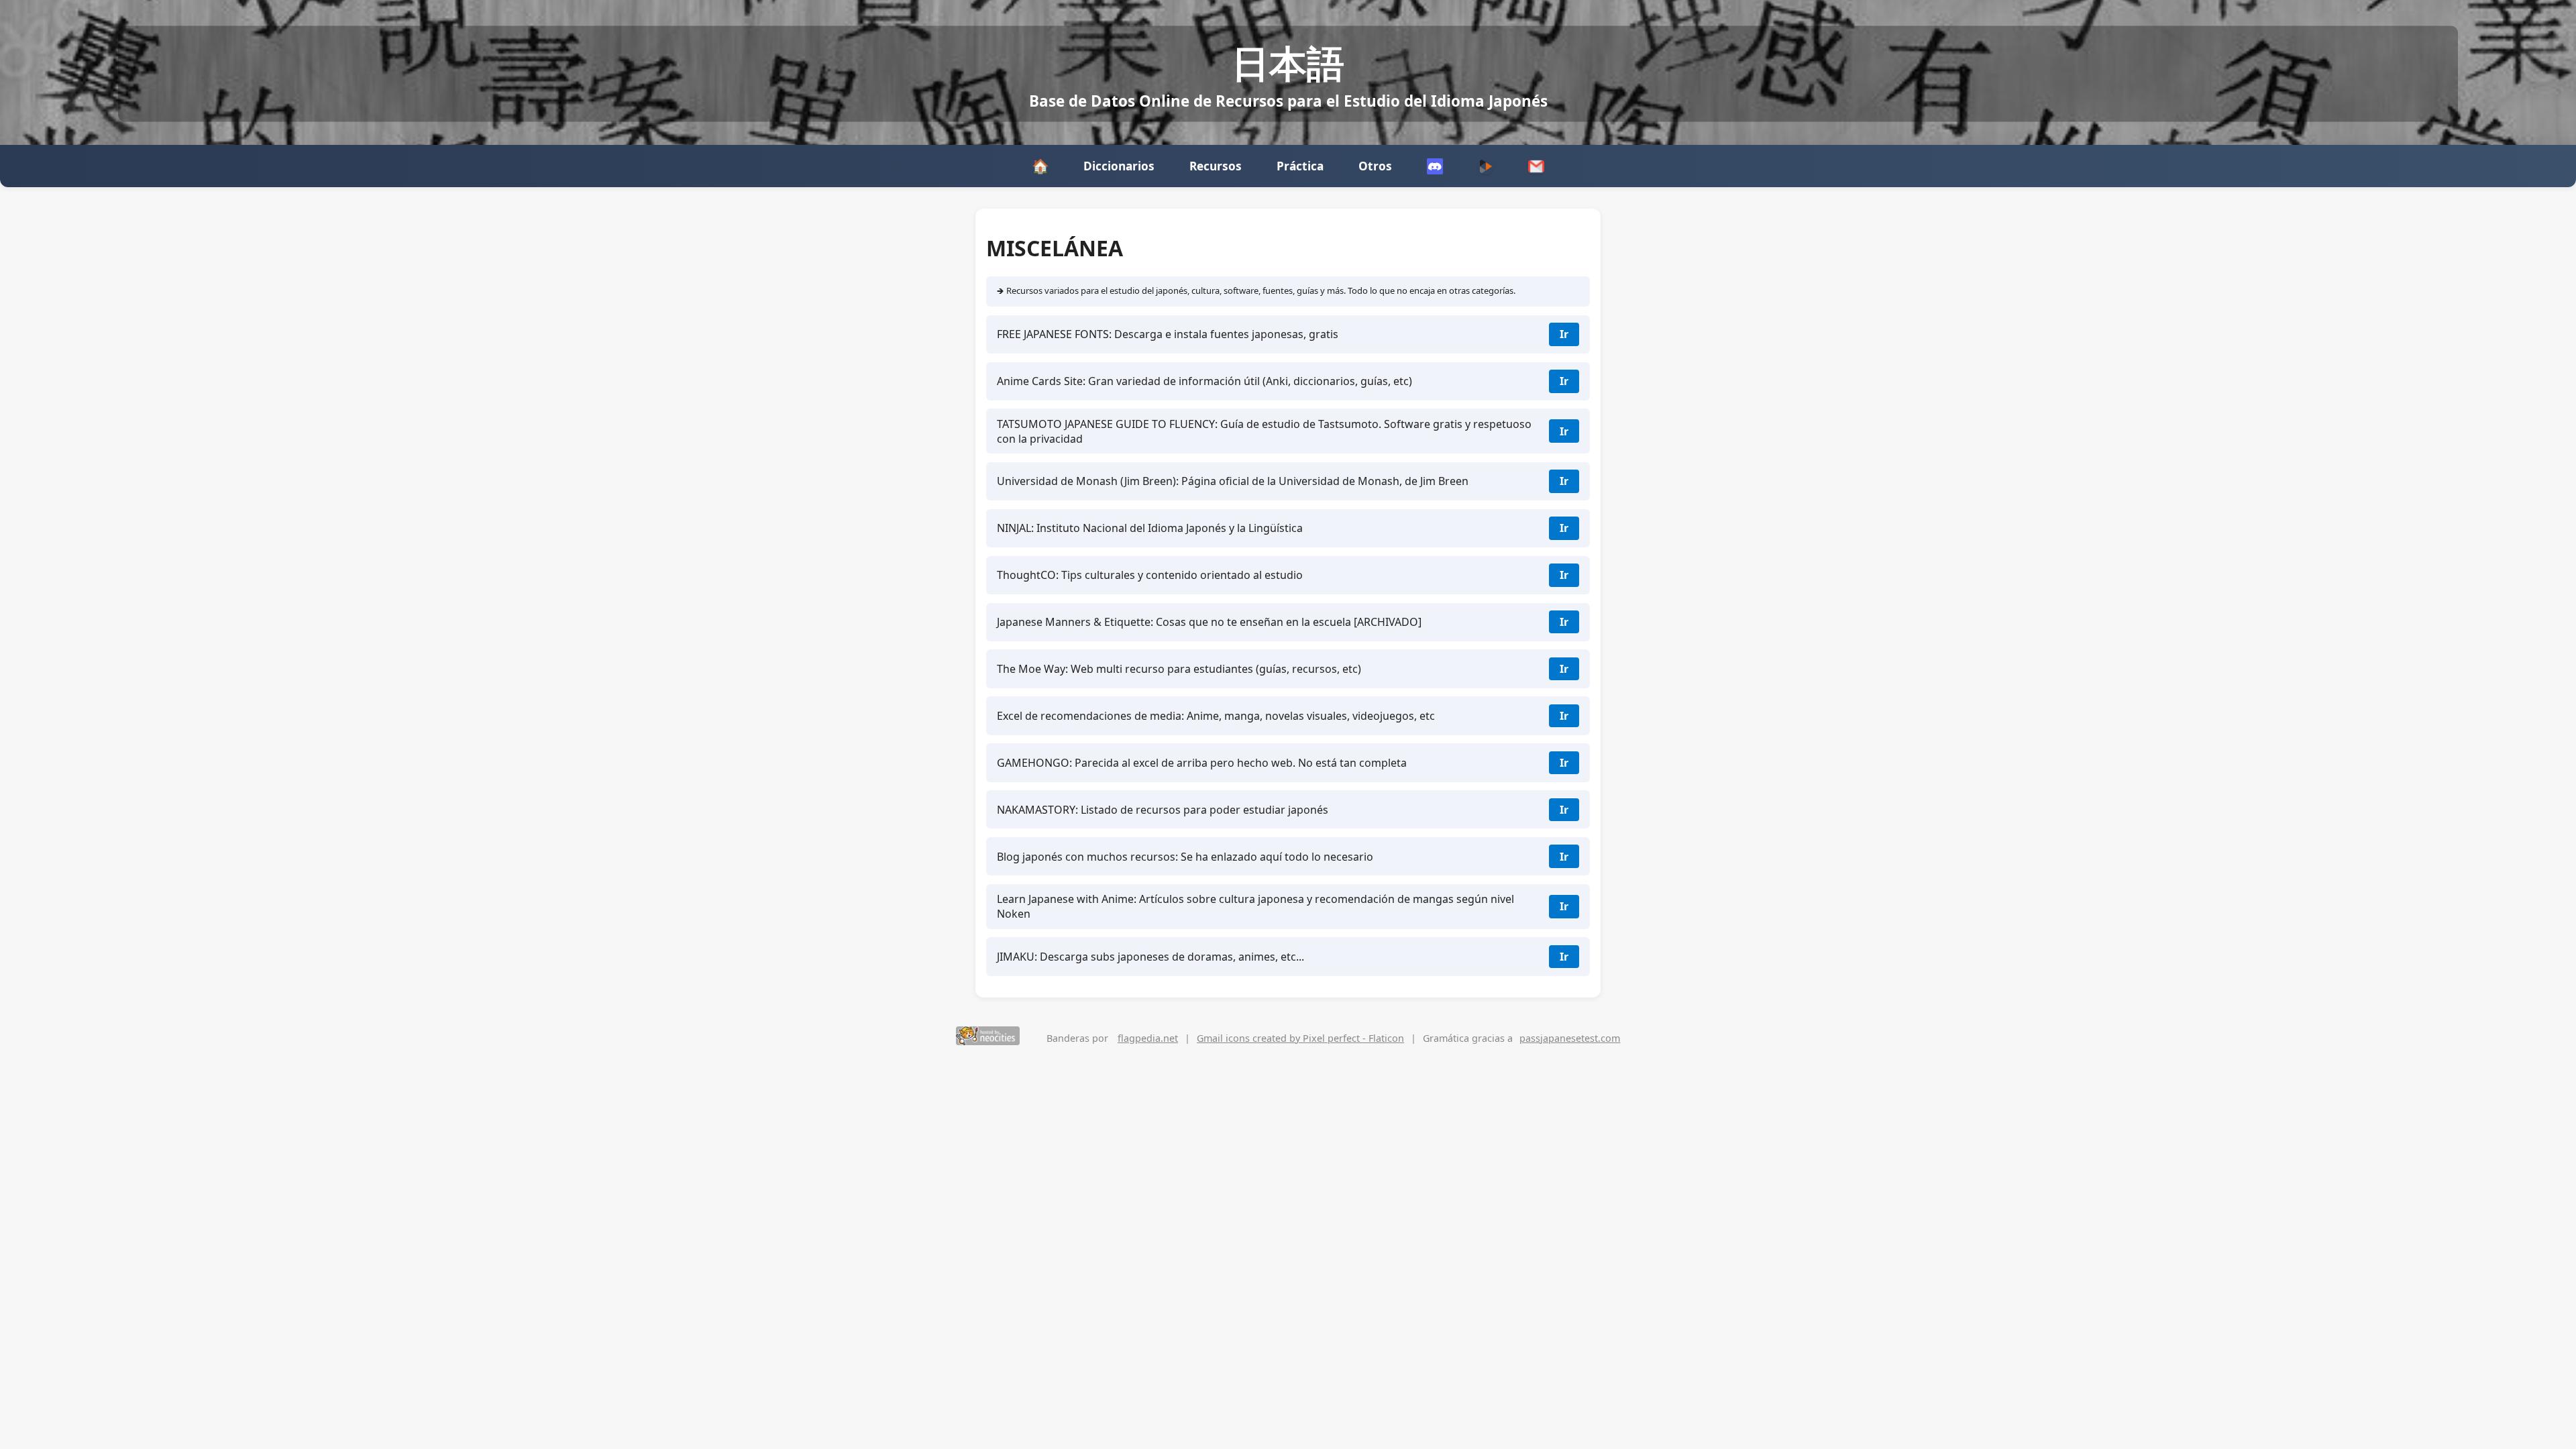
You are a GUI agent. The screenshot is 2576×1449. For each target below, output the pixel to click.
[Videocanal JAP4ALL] (1486, 166)
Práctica (1300, 166)
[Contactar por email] (1536, 166)
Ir (1564, 334)
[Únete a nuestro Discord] (1435, 166)
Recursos (1216, 166)
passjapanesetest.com (1570, 1038)
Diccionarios (1119, 166)
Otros (1375, 166)
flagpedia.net (1148, 1038)
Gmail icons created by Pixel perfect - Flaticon (1300, 1038)
